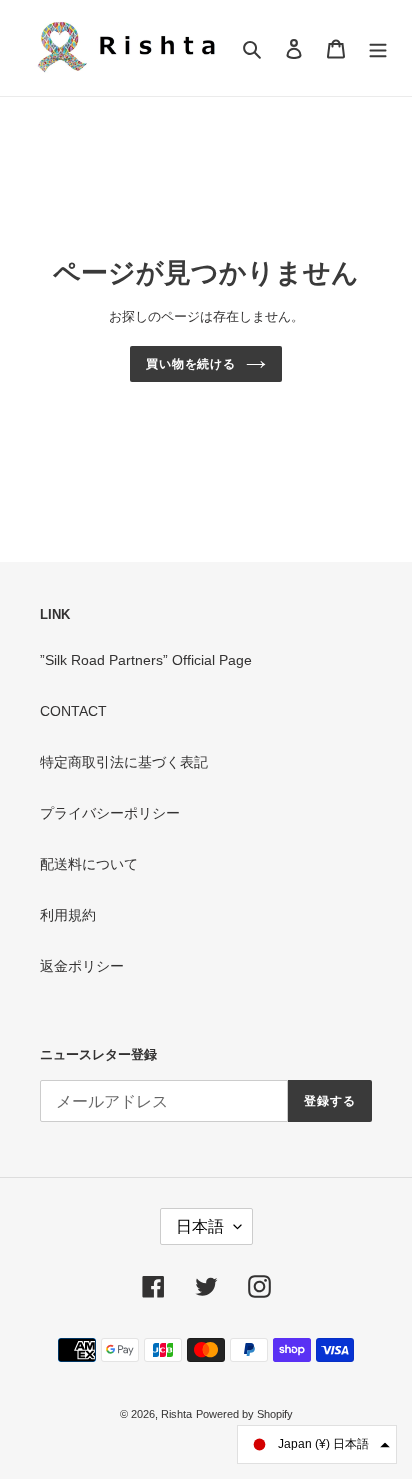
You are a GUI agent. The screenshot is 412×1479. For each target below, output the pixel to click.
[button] (317, 1444)
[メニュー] (378, 47)
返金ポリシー (82, 966)
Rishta (176, 1414)
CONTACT (73, 711)
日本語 (200, 1226)
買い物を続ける (191, 364)
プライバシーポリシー (110, 813)
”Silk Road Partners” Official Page (146, 660)
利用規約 (68, 915)
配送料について (89, 864)
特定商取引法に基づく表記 (124, 762)
